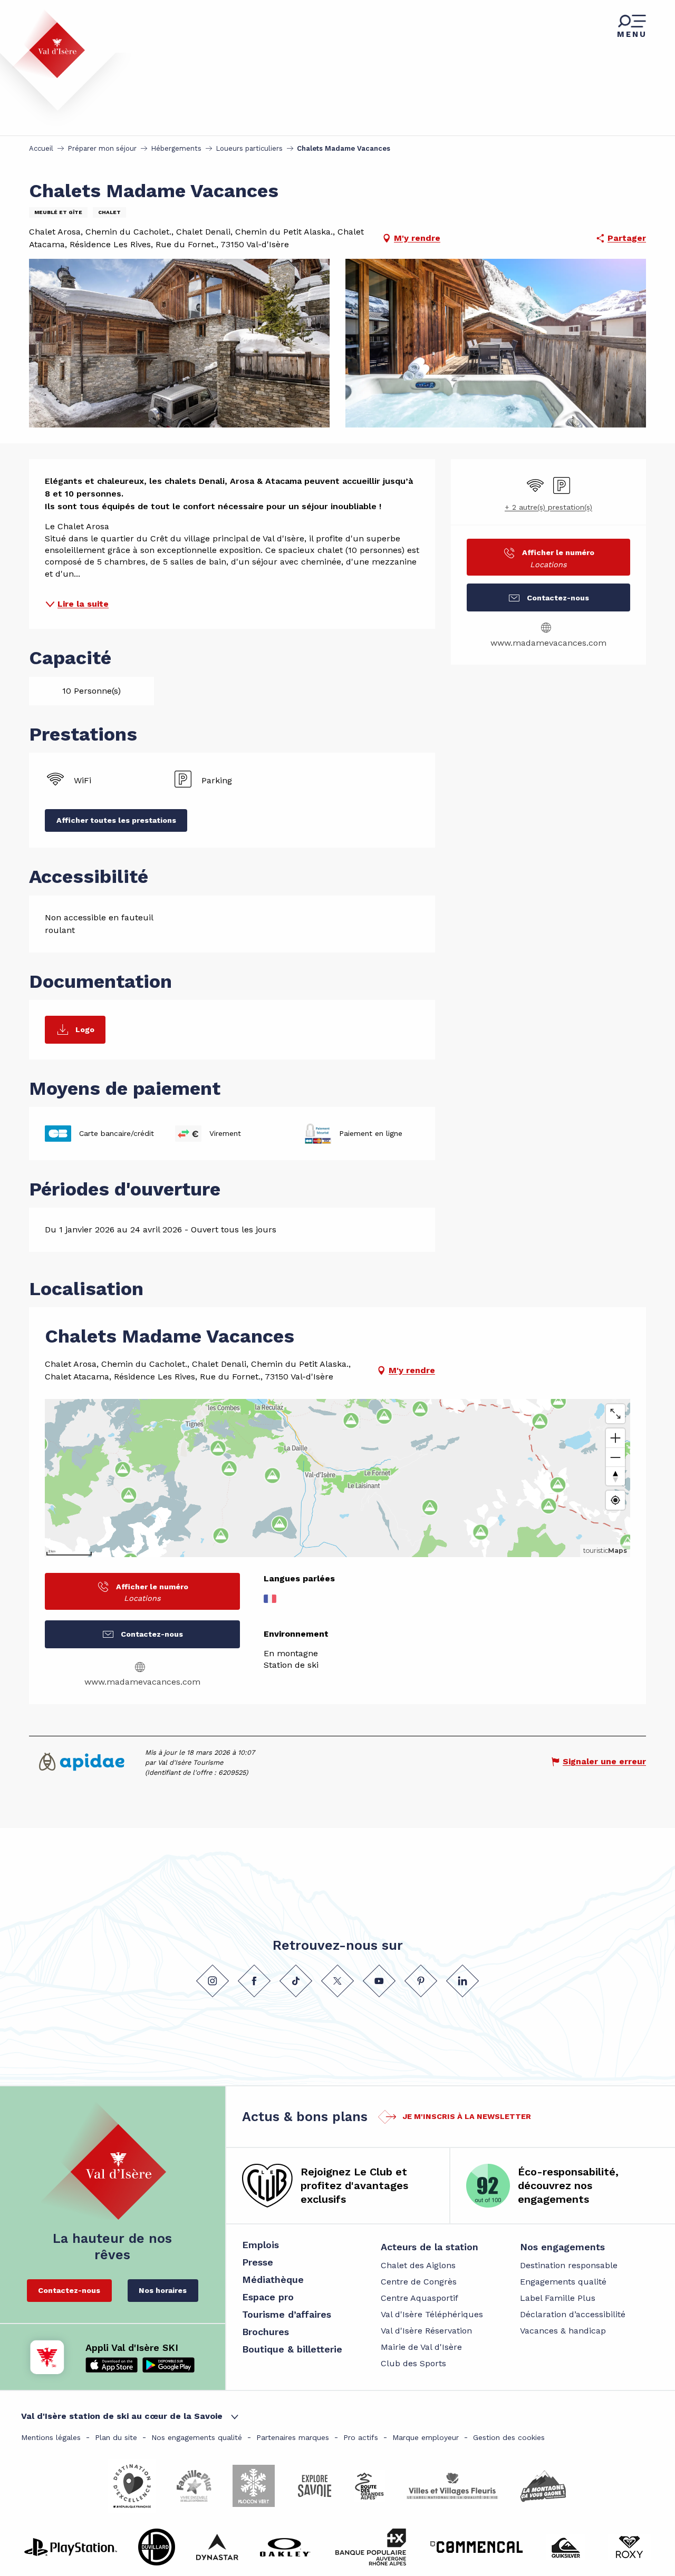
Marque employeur (426, 2437)
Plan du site (116, 2437)
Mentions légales (51, 2437)
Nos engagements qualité (197, 2437)
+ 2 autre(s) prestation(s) (548, 507)
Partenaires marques (293, 2437)
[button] (179, 343)
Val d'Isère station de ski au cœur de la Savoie (122, 2416)
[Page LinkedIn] (462, 1981)
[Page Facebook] (254, 1981)
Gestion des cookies (509, 2437)
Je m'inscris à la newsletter (467, 2116)
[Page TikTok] (296, 1981)
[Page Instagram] (213, 1981)
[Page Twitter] (337, 1981)
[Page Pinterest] (421, 1981)
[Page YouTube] (379, 1981)
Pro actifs (361, 2437)
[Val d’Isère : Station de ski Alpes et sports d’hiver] (49, 44)
